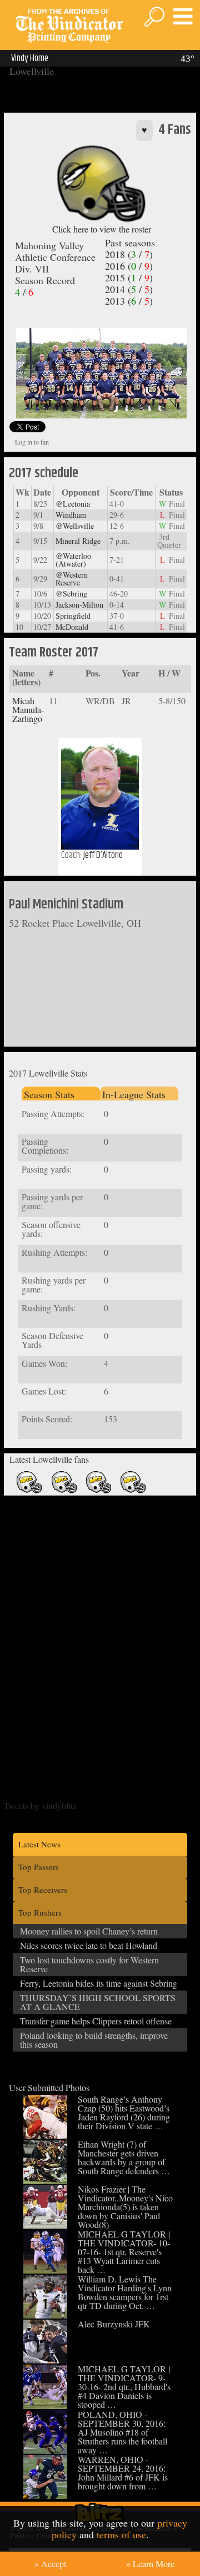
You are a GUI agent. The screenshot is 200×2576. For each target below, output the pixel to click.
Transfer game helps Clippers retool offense (96, 2021)
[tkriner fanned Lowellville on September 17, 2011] (64, 1491)
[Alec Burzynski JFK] (45, 2360)
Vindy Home (30, 58)
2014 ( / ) (129, 289)
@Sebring (71, 594)
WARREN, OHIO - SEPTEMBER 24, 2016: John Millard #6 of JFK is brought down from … (123, 2473)
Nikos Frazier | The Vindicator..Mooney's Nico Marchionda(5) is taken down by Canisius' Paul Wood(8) (125, 2207)
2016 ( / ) (129, 266)
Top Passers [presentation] (39, 1867)
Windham (71, 515)
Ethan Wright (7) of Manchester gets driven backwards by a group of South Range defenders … (124, 2157)
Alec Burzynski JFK (114, 2324)
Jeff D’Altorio (103, 855)
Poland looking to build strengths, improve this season (94, 2040)
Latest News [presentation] (39, 1844)
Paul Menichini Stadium (66, 905)
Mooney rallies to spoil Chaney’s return (89, 1931)
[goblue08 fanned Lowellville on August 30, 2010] (133, 1491)
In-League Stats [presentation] (134, 1094)
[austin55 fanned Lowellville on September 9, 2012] (29, 1491)
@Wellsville (75, 526)
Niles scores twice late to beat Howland (89, 1945)
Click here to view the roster (102, 229)
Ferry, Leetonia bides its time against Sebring (99, 1983)
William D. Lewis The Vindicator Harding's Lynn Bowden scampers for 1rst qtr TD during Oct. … (125, 2292)
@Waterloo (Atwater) (73, 560)
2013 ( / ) (129, 301)
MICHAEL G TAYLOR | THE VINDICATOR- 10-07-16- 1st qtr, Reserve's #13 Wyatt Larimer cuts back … (124, 2252)
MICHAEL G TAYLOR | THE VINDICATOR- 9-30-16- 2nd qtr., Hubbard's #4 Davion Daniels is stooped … (124, 2386)
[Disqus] (100, 1639)
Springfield (73, 616)
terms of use (121, 2534)
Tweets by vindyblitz (40, 1805)
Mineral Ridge (78, 541)
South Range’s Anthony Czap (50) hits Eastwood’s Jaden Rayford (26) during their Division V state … (124, 2112)
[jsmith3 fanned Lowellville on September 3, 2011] (99, 1491)
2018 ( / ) (129, 254)
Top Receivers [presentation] (43, 1890)
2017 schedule (44, 473)
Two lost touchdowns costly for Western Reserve (89, 1964)
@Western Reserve (72, 579)
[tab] (61, 1093)
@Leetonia (73, 504)
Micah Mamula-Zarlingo (28, 709)
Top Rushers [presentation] (40, 1912)
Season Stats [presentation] (49, 1094)
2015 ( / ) (129, 277)
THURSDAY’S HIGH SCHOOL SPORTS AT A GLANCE (98, 2002)
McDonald (72, 627)
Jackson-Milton (79, 605)
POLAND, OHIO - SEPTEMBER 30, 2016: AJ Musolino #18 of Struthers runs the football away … (122, 2432)
